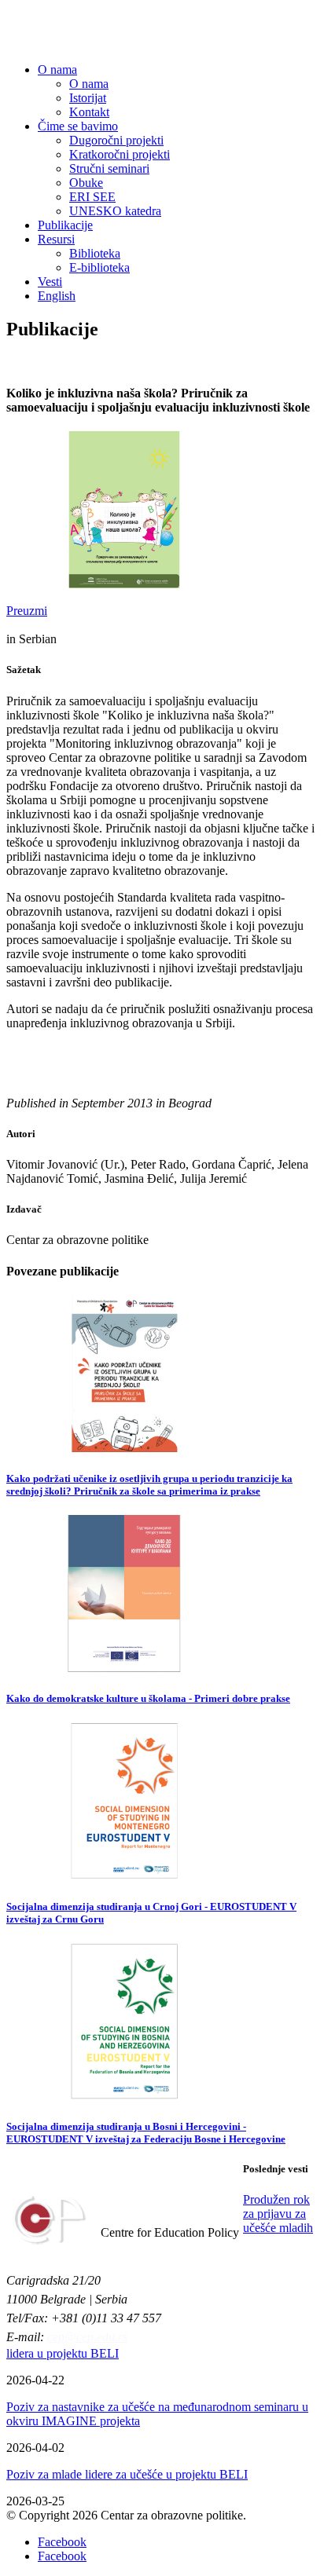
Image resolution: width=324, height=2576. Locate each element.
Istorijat (88, 98)
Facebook (62, 2542)
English (57, 296)
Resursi (56, 239)
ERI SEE (92, 197)
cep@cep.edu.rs (87, 2337)
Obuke (86, 183)
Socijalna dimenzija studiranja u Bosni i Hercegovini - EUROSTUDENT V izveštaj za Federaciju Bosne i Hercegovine (146, 2133)
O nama (57, 70)
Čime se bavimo (78, 126)
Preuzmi (27, 611)
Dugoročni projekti (116, 140)
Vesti (50, 282)
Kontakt (89, 112)
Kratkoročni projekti (120, 154)
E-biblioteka (99, 267)
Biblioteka (95, 253)
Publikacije (65, 225)
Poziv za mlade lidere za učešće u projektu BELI (127, 2474)
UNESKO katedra (115, 211)
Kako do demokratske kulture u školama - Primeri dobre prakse (148, 1698)
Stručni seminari (109, 168)
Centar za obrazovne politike (138, 31)
